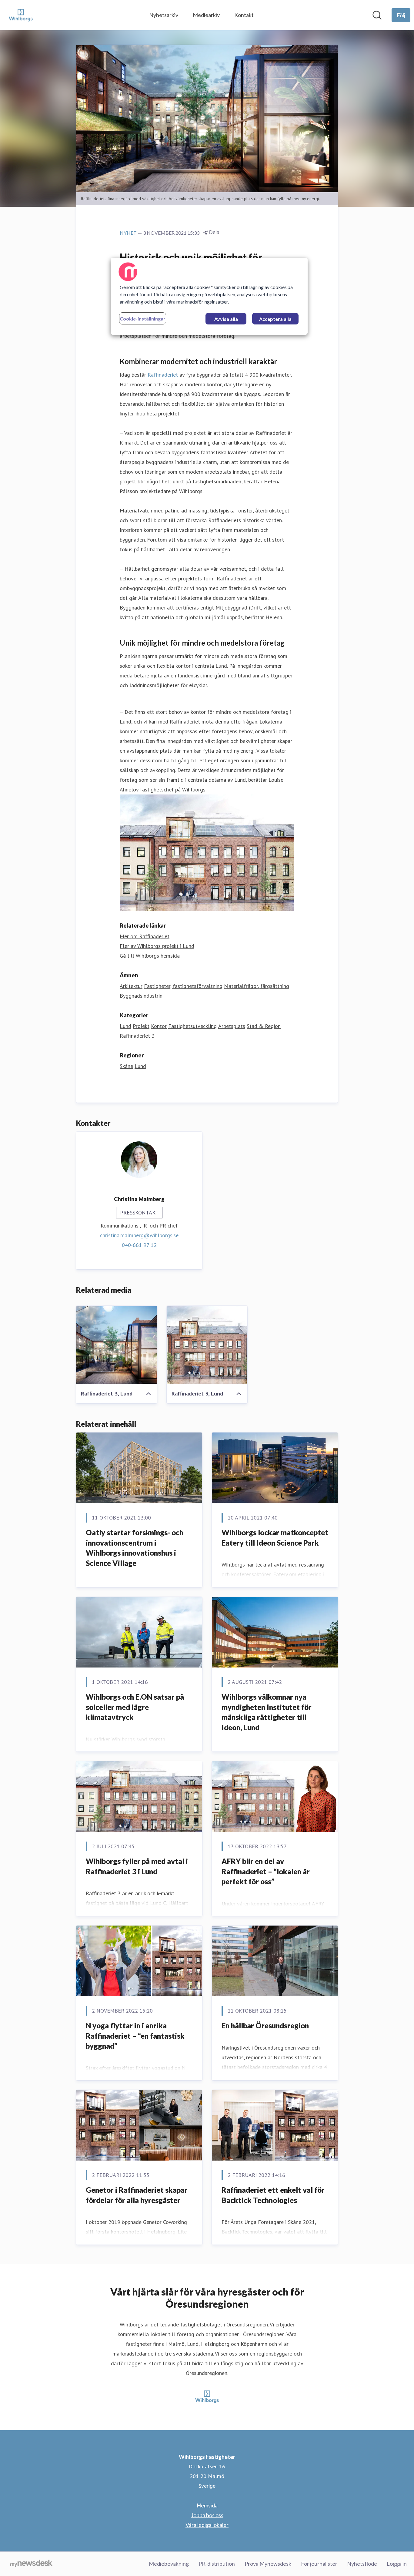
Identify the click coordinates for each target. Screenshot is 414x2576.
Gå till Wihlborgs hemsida (150, 956)
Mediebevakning (169, 2564)
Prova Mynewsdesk (268, 2564)
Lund (125, 1026)
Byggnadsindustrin (141, 996)
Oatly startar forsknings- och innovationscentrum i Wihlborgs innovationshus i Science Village (135, 1548)
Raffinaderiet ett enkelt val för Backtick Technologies (273, 2195)
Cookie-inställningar (143, 319)
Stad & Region (264, 1026)
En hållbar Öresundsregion (265, 2025)
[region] (209, 296)
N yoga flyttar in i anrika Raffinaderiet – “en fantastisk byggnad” (135, 2036)
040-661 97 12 (139, 1245)
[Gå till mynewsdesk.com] (31, 2564)
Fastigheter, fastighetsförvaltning (183, 986)
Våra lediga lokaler (207, 2525)
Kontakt (244, 15)
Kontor (159, 1026)
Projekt (141, 1026)
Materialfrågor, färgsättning (257, 986)
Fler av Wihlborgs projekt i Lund (157, 946)
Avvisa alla (226, 319)
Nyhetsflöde (362, 2564)
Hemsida (207, 2505)
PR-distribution (217, 2564)
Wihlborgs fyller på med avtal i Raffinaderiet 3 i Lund (137, 1866)
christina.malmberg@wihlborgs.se (139, 1235)
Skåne (126, 1066)
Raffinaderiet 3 (137, 1036)
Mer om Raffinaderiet (145, 936)
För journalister (319, 2564)
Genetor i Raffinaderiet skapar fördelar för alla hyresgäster (137, 2195)
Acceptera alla (275, 319)
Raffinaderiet (163, 375)
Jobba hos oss (207, 2515)
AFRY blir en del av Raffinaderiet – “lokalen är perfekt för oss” (266, 1871)
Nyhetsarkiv (164, 15)
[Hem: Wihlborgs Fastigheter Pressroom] (21, 15)
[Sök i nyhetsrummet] (377, 15)
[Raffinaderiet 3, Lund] (117, 1345)
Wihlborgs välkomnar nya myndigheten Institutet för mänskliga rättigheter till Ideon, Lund (267, 1712)
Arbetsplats (232, 1026)
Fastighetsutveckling (192, 1026)
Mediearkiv (206, 15)
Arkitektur (131, 986)
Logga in (397, 2564)
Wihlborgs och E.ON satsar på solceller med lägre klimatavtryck (135, 1707)
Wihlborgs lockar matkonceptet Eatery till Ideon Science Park (275, 1538)
